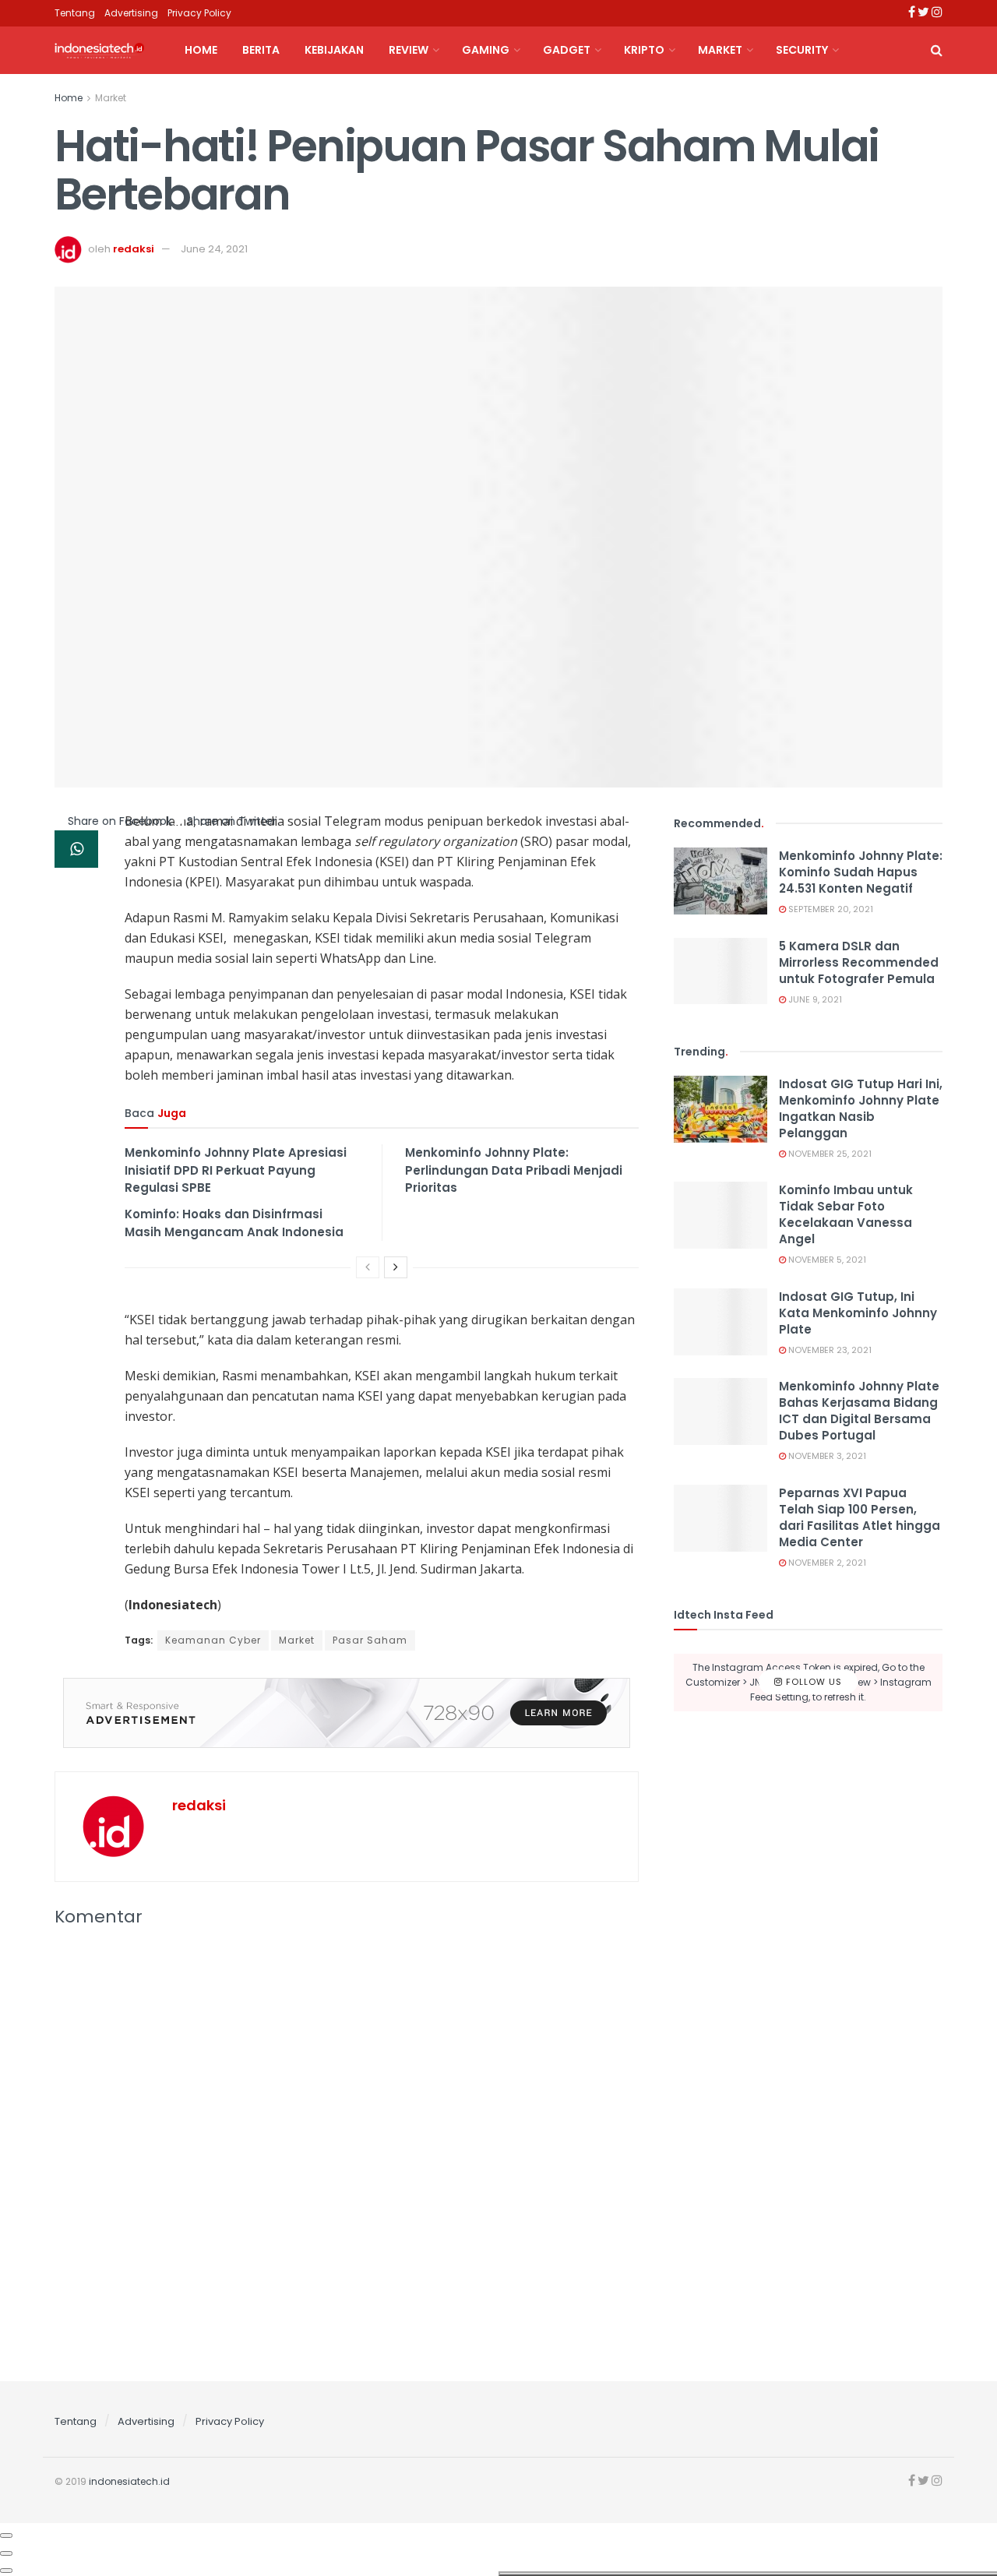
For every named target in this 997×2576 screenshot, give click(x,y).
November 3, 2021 (826, 1456)
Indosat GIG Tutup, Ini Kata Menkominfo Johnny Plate (858, 1313)
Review (409, 50)
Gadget (567, 50)
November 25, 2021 (829, 1154)
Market (720, 50)
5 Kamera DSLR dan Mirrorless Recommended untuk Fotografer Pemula (859, 962)
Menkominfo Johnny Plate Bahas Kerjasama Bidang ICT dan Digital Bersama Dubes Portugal (859, 1411)
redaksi (134, 249)
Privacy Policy (199, 13)
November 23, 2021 (829, 1350)
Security (802, 50)
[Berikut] (396, 1267)
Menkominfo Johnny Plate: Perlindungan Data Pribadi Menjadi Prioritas (514, 1170)
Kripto (644, 50)
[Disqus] (347, 2150)
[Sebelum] (368, 1267)
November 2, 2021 (826, 1563)
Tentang (75, 13)
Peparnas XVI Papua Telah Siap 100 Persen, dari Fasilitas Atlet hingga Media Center (860, 1517)
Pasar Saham (370, 1640)
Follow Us (812, 1682)
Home (201, 50)
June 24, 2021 (214, 249)
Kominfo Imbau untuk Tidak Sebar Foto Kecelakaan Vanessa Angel (846, 1214)
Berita (261, 50)
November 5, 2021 (826, 1260)
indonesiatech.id (129, 2481)
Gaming (486, 50)
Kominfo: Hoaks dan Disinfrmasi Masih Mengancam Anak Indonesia (234, 1223)
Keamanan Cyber (213, 1640)
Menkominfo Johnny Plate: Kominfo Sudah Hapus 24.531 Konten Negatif (861, 872)
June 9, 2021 (814, 999)
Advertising (131, 13)
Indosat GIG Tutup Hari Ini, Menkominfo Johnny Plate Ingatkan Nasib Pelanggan (861, 1108)
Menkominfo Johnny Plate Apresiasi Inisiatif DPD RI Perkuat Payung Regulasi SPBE (236, 1170)
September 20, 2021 (830, 909)
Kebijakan (334, 50)
